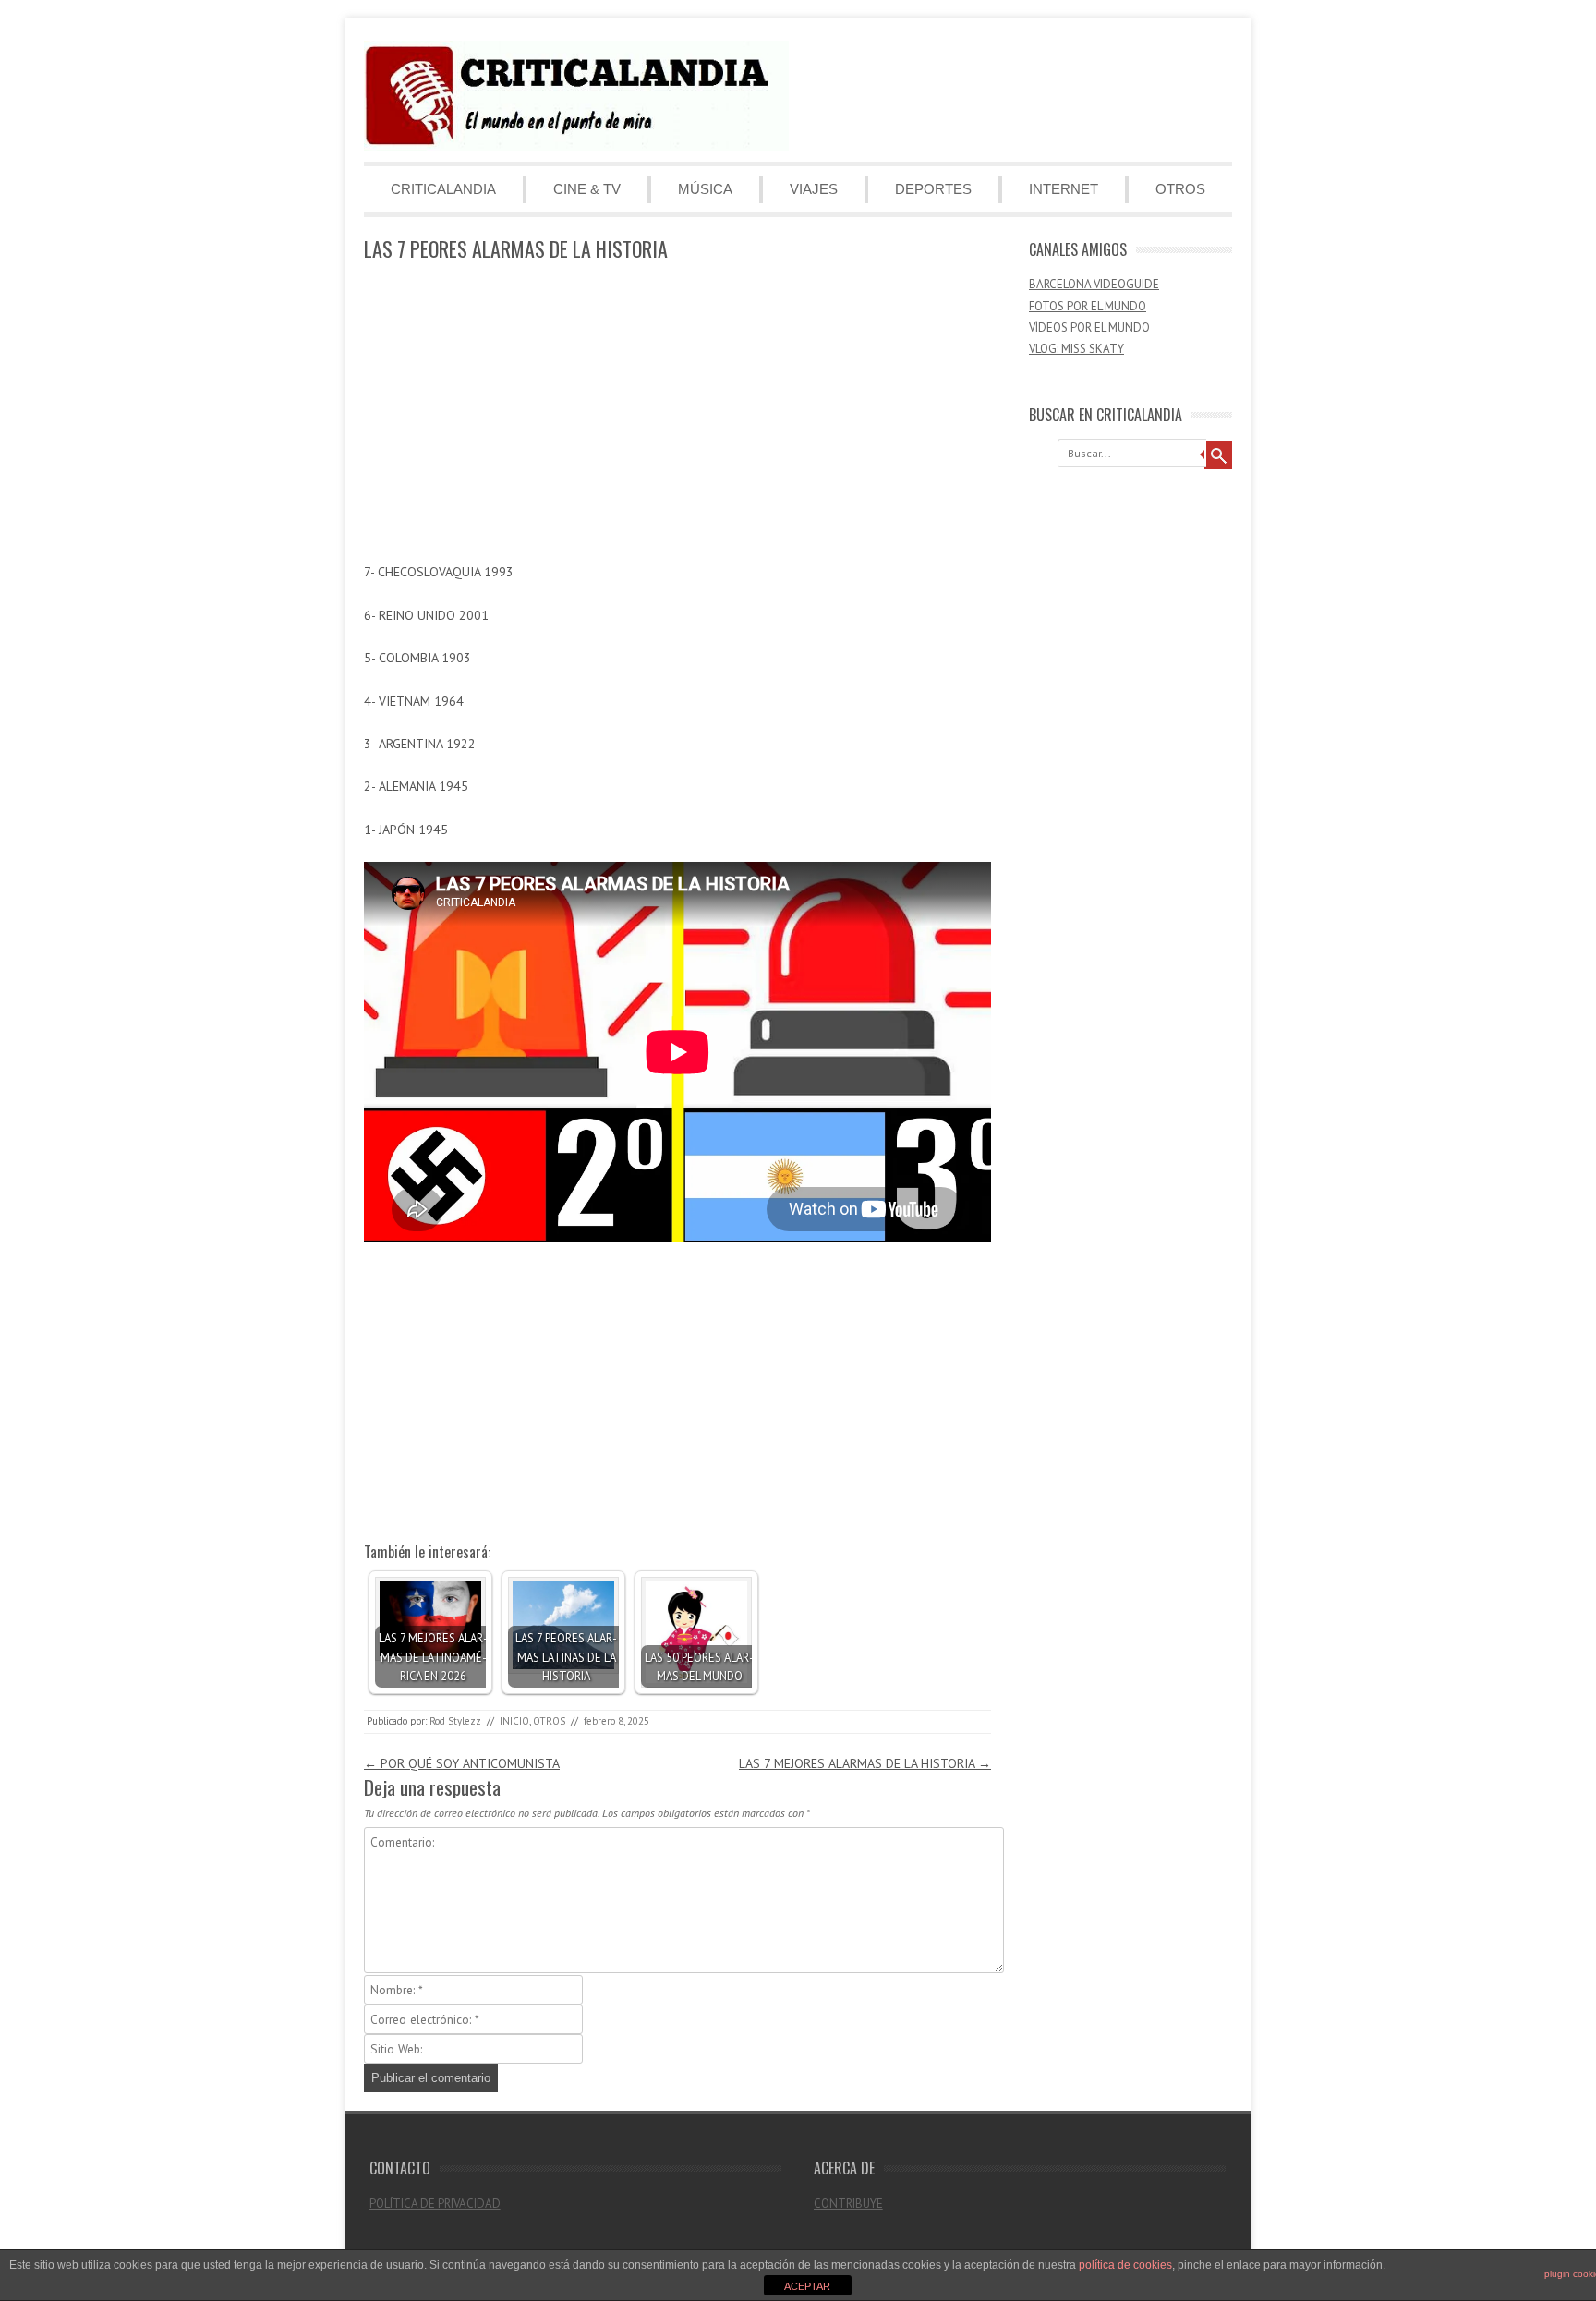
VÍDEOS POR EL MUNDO (1089, 327)
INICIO (514, 1721)
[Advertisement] (677, 413)
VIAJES (814, 189)
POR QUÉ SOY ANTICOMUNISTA (462, 1763)
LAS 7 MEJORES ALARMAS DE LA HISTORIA (865, 1763)
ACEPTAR (807, 2286)
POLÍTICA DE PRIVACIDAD (435, 2204)
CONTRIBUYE (848, 2204)
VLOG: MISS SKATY (1076, 349)
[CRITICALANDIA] (576, 146)
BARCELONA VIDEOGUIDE (1094, 284)
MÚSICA (705, 189)
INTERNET (1064, 189)
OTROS (1180, 189)
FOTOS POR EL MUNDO (1088, 306)
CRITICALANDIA (443, 189)
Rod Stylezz (455, 1721)
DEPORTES (933, 189)
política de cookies (1125, 2265)
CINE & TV (587, 189)
